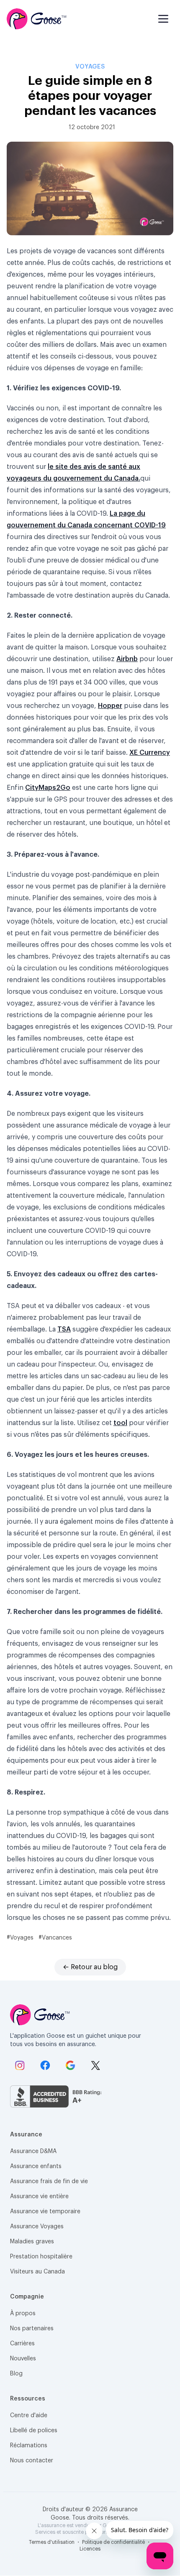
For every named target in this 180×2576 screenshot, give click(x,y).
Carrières (22, 2344)
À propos (23, 2314)
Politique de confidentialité (114, 2542)
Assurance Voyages (37, 2227)
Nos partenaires (32, 2329)
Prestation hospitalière (41, 2257)
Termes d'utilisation (52, 2542)
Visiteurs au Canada (37, 2272)
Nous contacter (32, 2461)
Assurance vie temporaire (45, 2212)
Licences (90, 2549)
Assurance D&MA (33, 2151)
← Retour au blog (90, 1967)
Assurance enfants (36, 2166)
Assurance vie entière (39, 2197)
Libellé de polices (34, 2431)
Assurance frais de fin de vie (49, 2181)
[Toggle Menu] (163, 19)
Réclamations (29, 2446)
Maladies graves (32, 2242)
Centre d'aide (29, 2416)
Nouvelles (23, 2359)
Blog (16, 2374)
